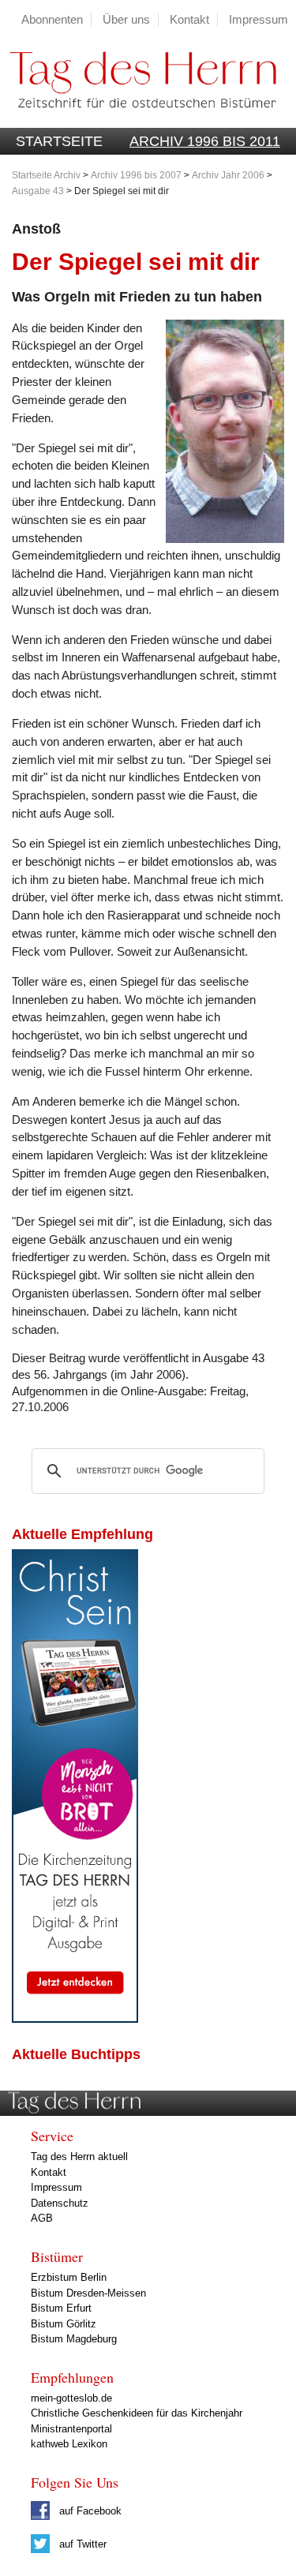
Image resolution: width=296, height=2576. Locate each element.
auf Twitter (81, 2544)
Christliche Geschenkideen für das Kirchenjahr (137, 2413)
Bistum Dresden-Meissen (88, 2293)
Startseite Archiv (46, 175)
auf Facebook (89, 2511)
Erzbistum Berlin (69, 2277)
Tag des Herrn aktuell (79, 2157)
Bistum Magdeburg (74, 2339)
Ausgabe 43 (38, 191)
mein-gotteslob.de (71, 2398)
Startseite (59, 141)
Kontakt (189, 19)
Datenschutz (60, 2203)
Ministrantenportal (71, 2429)
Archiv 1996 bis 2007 (136, 175)
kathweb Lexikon (69, 2444)
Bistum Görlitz (64, 2324)
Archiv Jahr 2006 (228, 175)
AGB (42, 2218)
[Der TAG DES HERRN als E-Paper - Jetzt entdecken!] (75, 2018)
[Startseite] (138, 120)
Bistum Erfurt (61, 2308)
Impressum (259, 19)
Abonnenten (52, 19)
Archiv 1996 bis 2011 (205, 141)
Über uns (126, 19)
